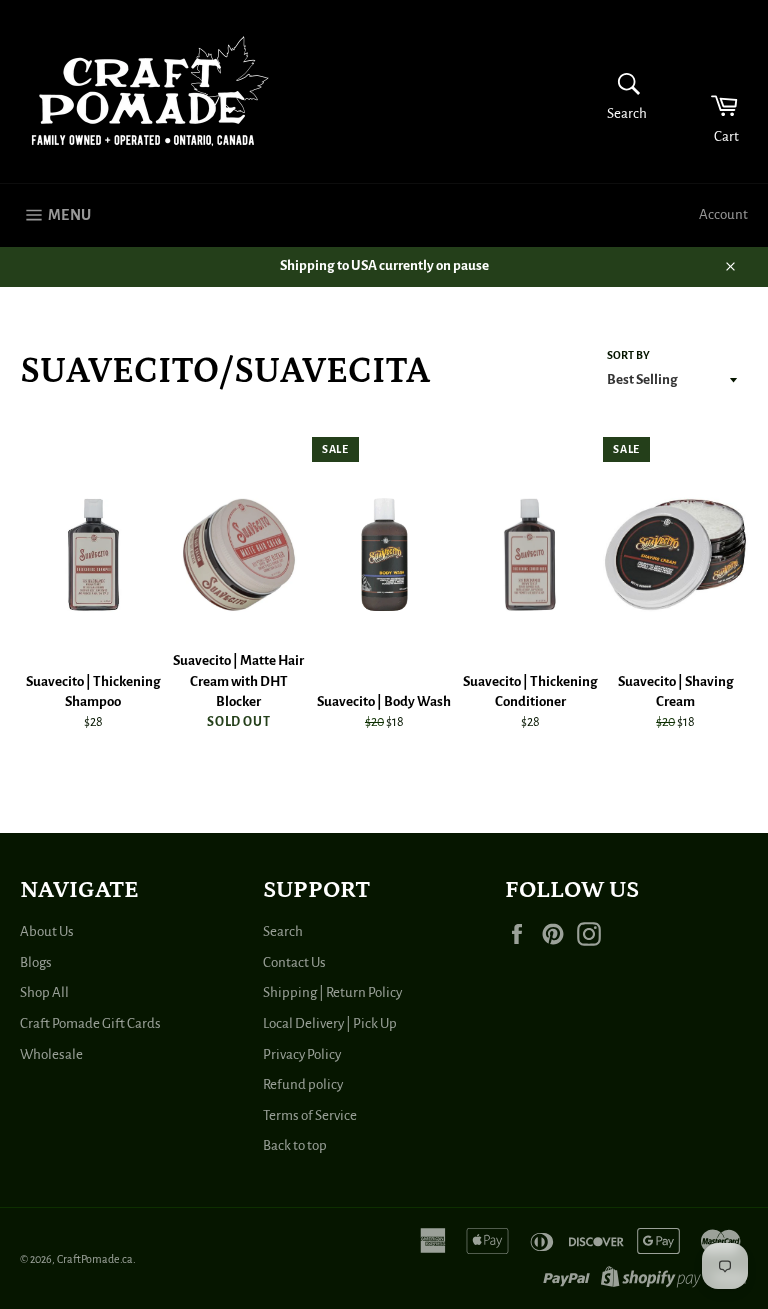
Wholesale (51, 1054)
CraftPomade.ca (95, 1259)
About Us (47, 931)
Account (723, 214)
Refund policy (303, 1084)
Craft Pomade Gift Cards (90, 1023)
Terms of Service (310, 1115)
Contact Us (294, 962)
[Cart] (711, 91)
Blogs (36, 962)
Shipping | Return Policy (332, 992)
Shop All (44, 992)
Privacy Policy (302, 1054)
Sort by (628, 355)
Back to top (295, 1145)
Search (283, 931)
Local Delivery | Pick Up (330, 1023)
